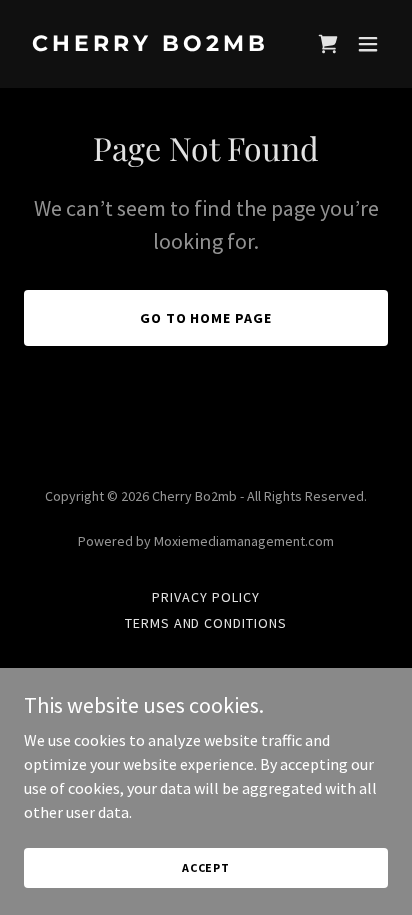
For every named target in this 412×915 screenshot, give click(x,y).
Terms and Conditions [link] (206, 623)
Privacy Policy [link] (206, 597)
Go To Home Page (206, 318)
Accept (206, 867)
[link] (151, 45)
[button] (368, 44)
